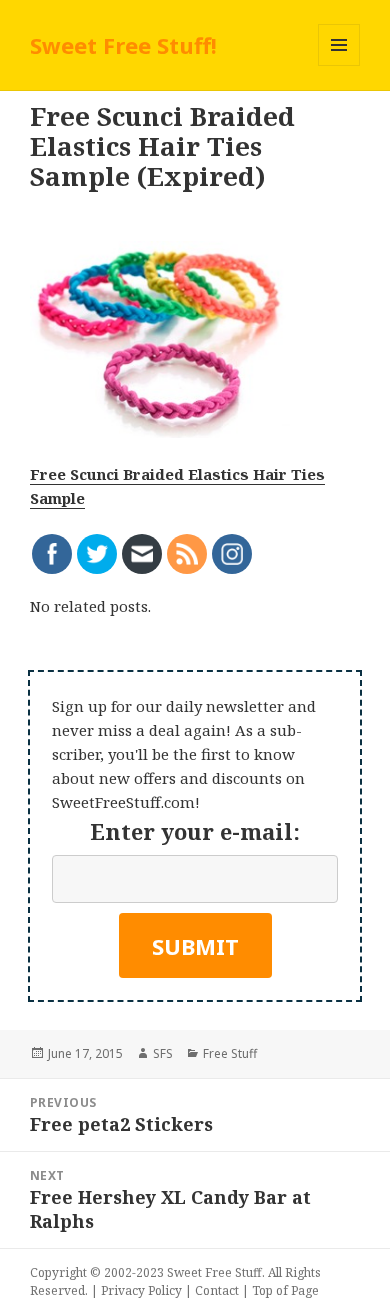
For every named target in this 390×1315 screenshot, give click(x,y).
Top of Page (285, 1290)
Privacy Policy (141, 1290)
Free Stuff (230, 1053)
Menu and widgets (339, 65)
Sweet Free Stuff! (123, 45)
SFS (163, 1053)
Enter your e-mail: (195, 831)
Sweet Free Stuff (214, 1272)
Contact (217, 1290)
